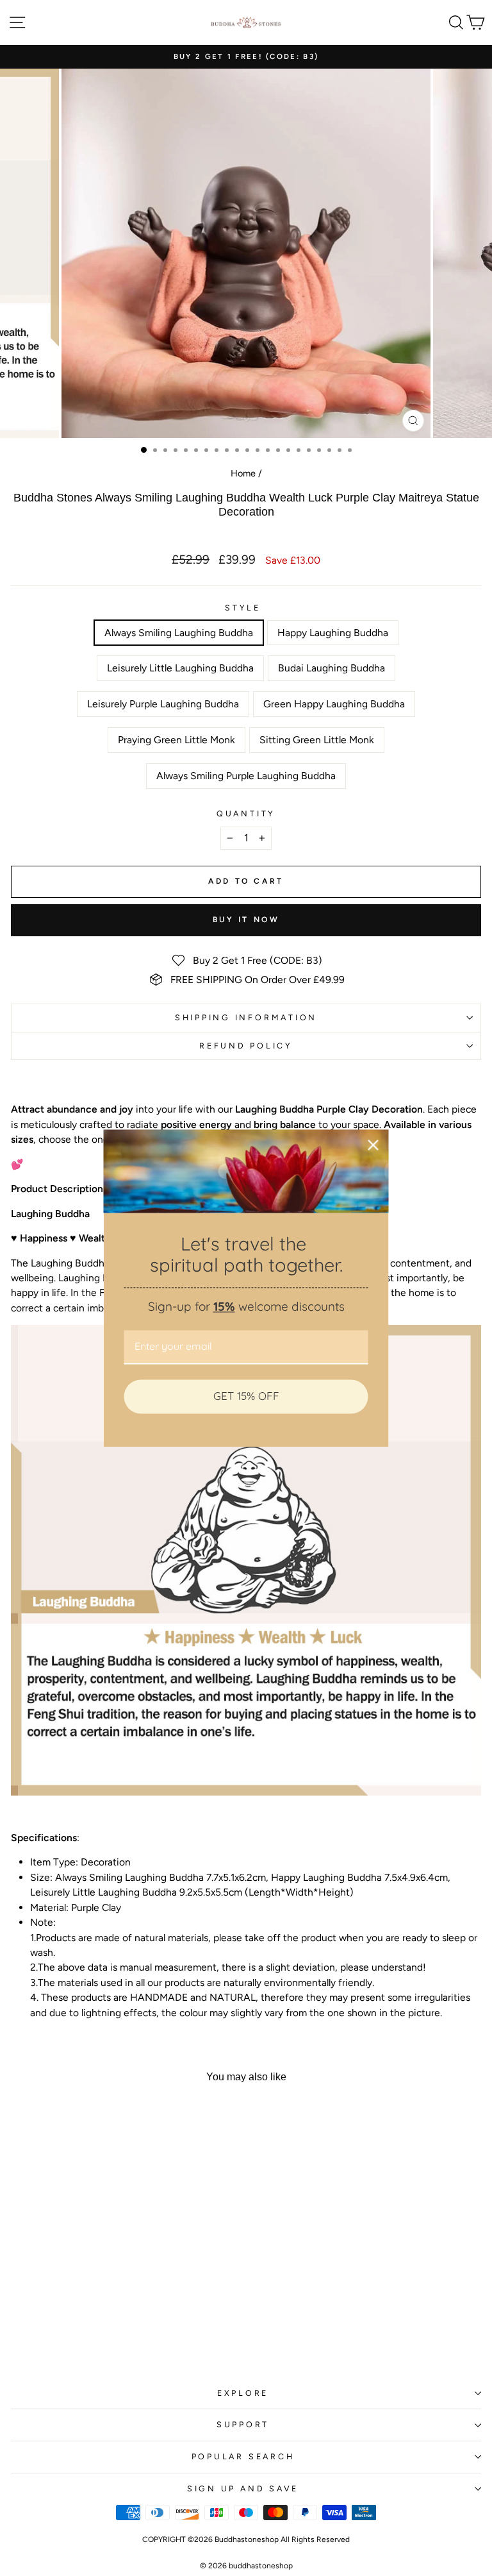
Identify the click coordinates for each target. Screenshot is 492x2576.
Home (243, 473)
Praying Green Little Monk (176, 740)
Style (243, 608)
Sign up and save (243, 2488)
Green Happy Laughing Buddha (334, 704)
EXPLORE (243, 2393)
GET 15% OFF (246, 1396)
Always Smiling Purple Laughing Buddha (246, 776)
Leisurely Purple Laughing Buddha (163, 704)
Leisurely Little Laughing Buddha (180, 668)
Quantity (246, 813)
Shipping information (246, 1017)
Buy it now (246, 920)
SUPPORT (243, 2424)
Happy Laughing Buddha (333, 633)
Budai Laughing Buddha (332, 668)
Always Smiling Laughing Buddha (179, 633)
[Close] (373, 1145)
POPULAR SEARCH (243, 2456)
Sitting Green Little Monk (317, 740)
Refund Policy (246, 1046)
